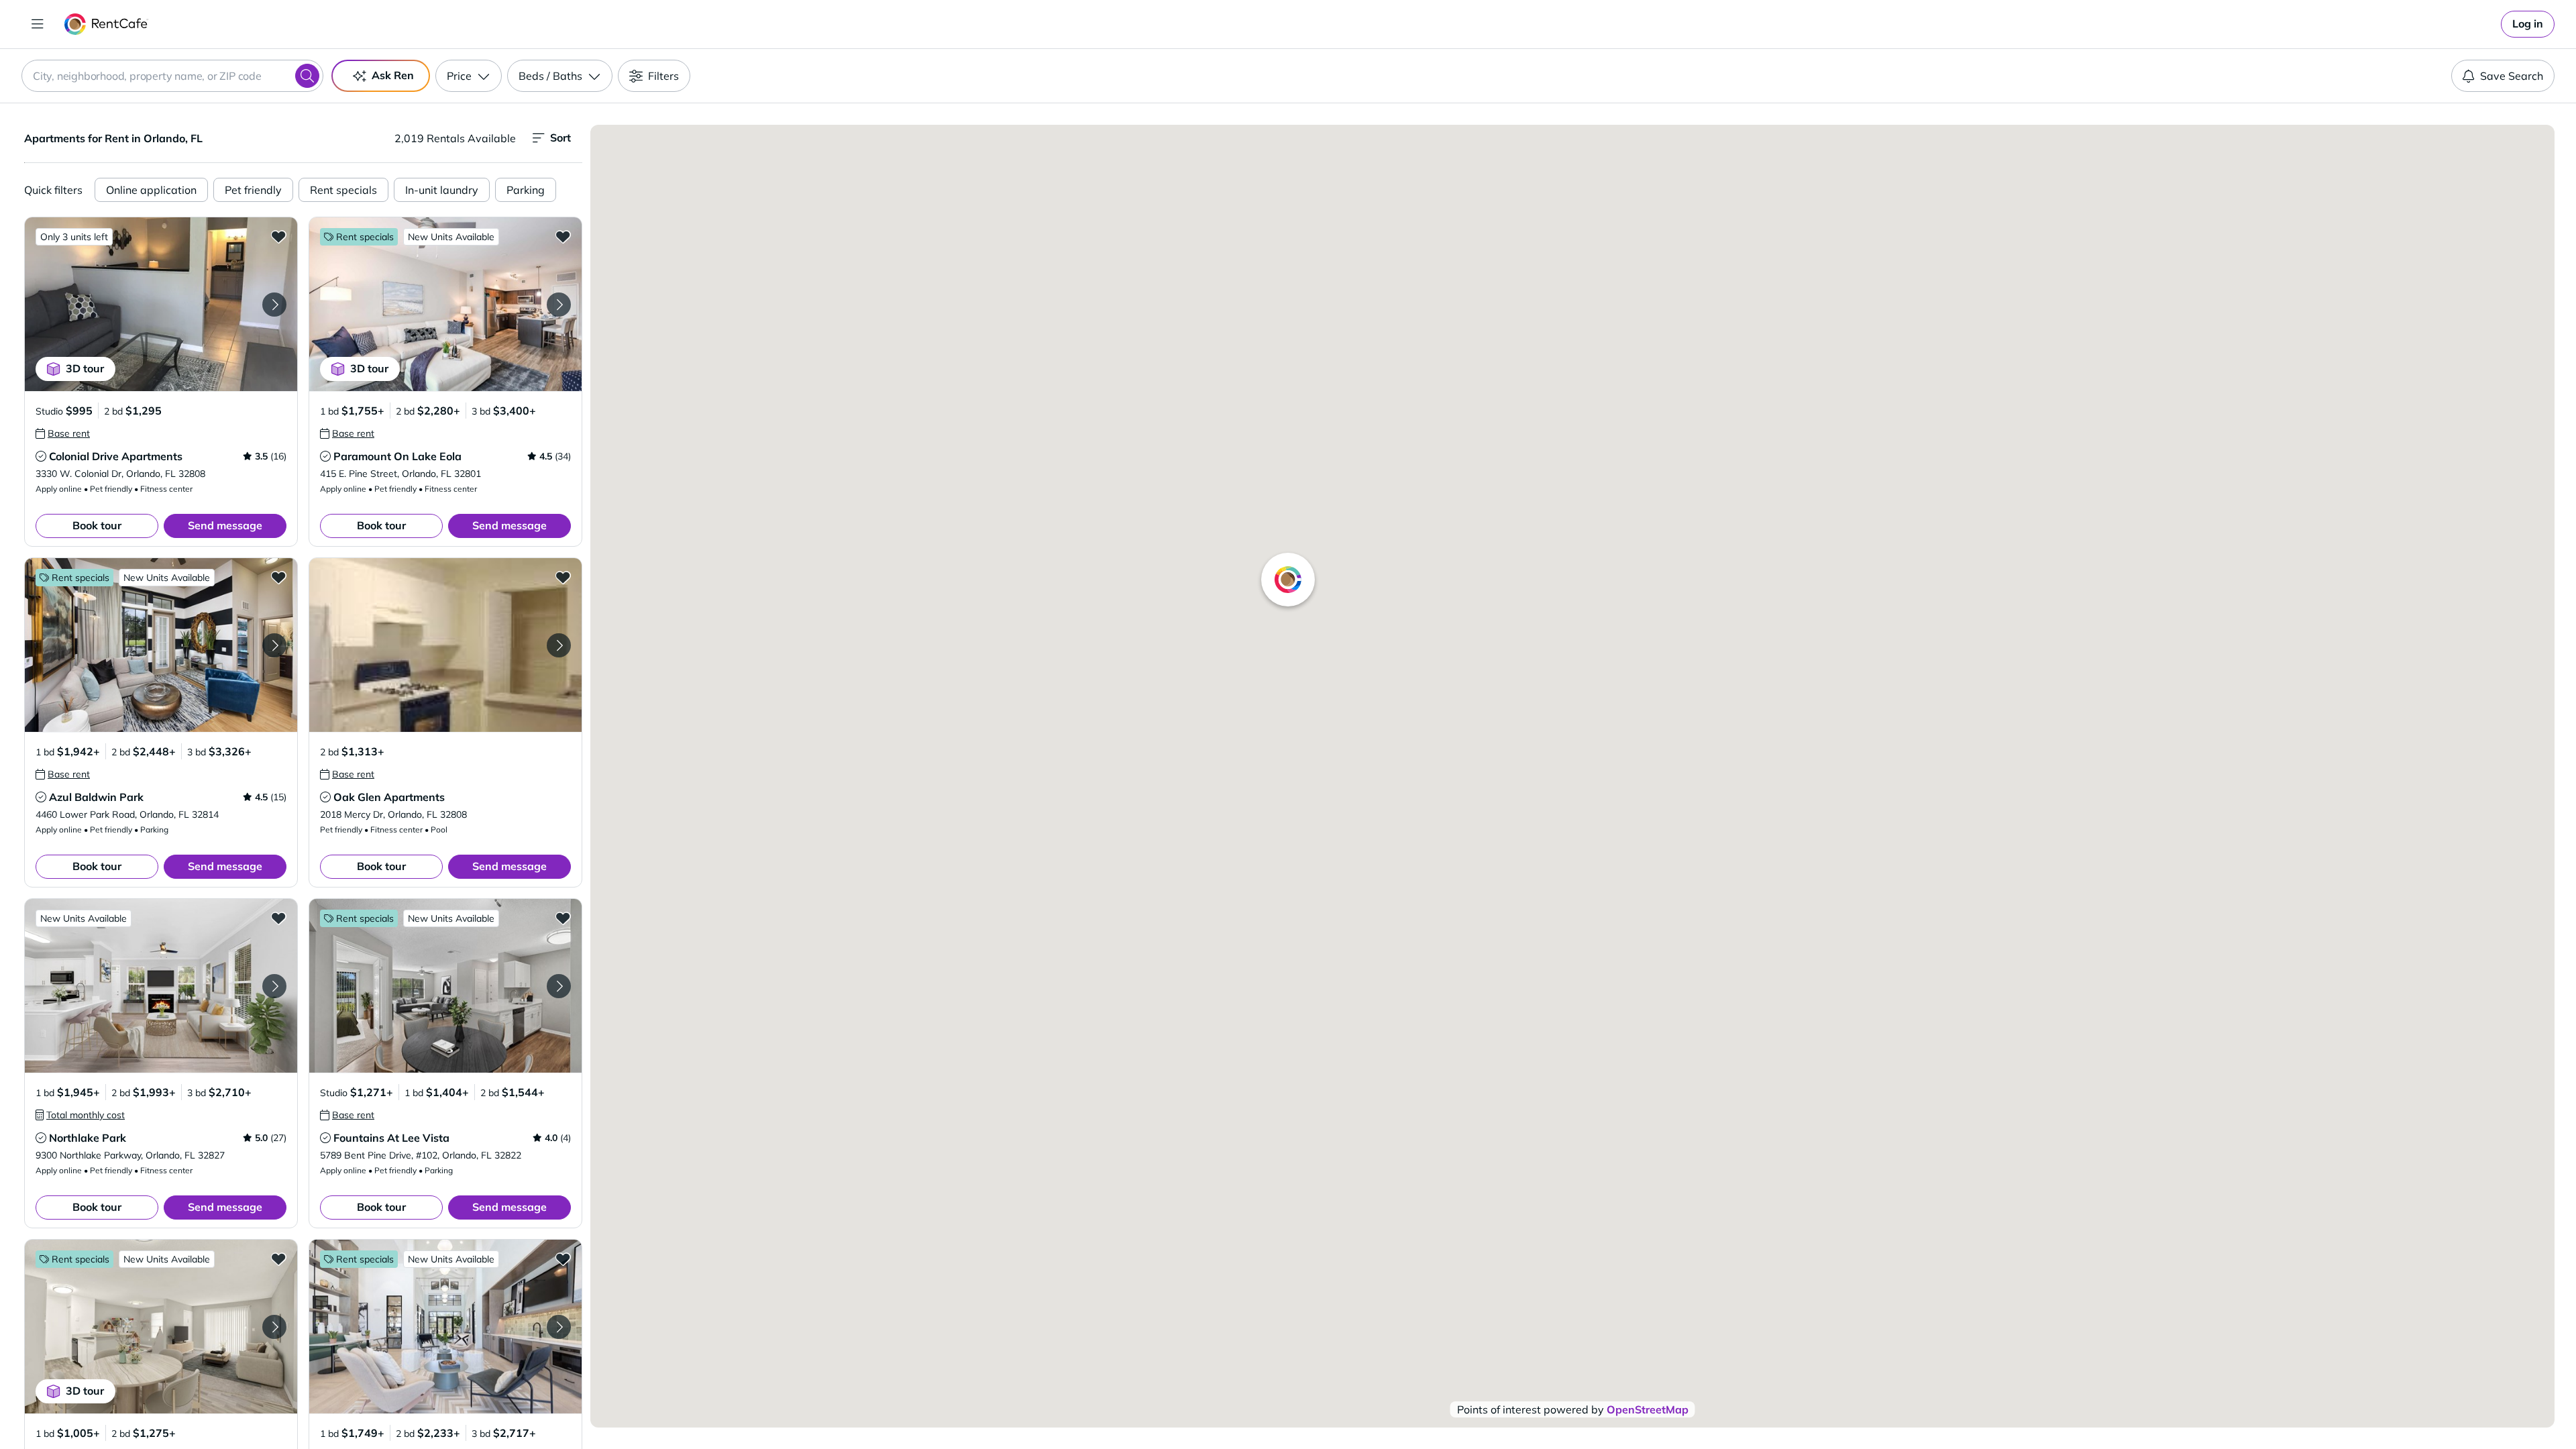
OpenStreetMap (1648, 1409)
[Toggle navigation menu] (38, 24)
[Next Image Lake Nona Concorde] (559, 1327)
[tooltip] (63, 433)
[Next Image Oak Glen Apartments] (559, 645)
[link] (2528, 24)
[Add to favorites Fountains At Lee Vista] (563, 918)
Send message (225, 525)
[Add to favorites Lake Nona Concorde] (563, 1258)
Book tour (97, 525)
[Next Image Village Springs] (274, 1327)
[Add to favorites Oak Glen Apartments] (563, 577)
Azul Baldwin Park (96, 797)
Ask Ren (393, 75)
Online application (151, 190)
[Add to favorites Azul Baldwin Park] (278, 577)
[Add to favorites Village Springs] (278, 1258)
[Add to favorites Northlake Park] (278, 918)
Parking (526, 190)
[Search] (307, 76)
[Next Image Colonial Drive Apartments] (274, 305)
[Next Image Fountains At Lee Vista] (559, 986)
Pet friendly (253, 190)
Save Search (2512, 76)
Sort (560, 138)
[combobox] (172, 76)
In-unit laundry (442, 190)
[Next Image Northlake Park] (274, 986)
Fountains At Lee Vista (391, 1138)
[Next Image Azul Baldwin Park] (274, 645)
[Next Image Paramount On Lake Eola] (559, 305)
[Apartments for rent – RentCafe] (106, 24)
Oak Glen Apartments (389, 797)
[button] (161, 304)
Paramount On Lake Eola (397, 456)
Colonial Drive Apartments (116, 456)
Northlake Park (88, 1138)
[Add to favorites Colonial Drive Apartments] (278, 236)
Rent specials (343, 190)
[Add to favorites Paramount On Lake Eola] (563, 236)
